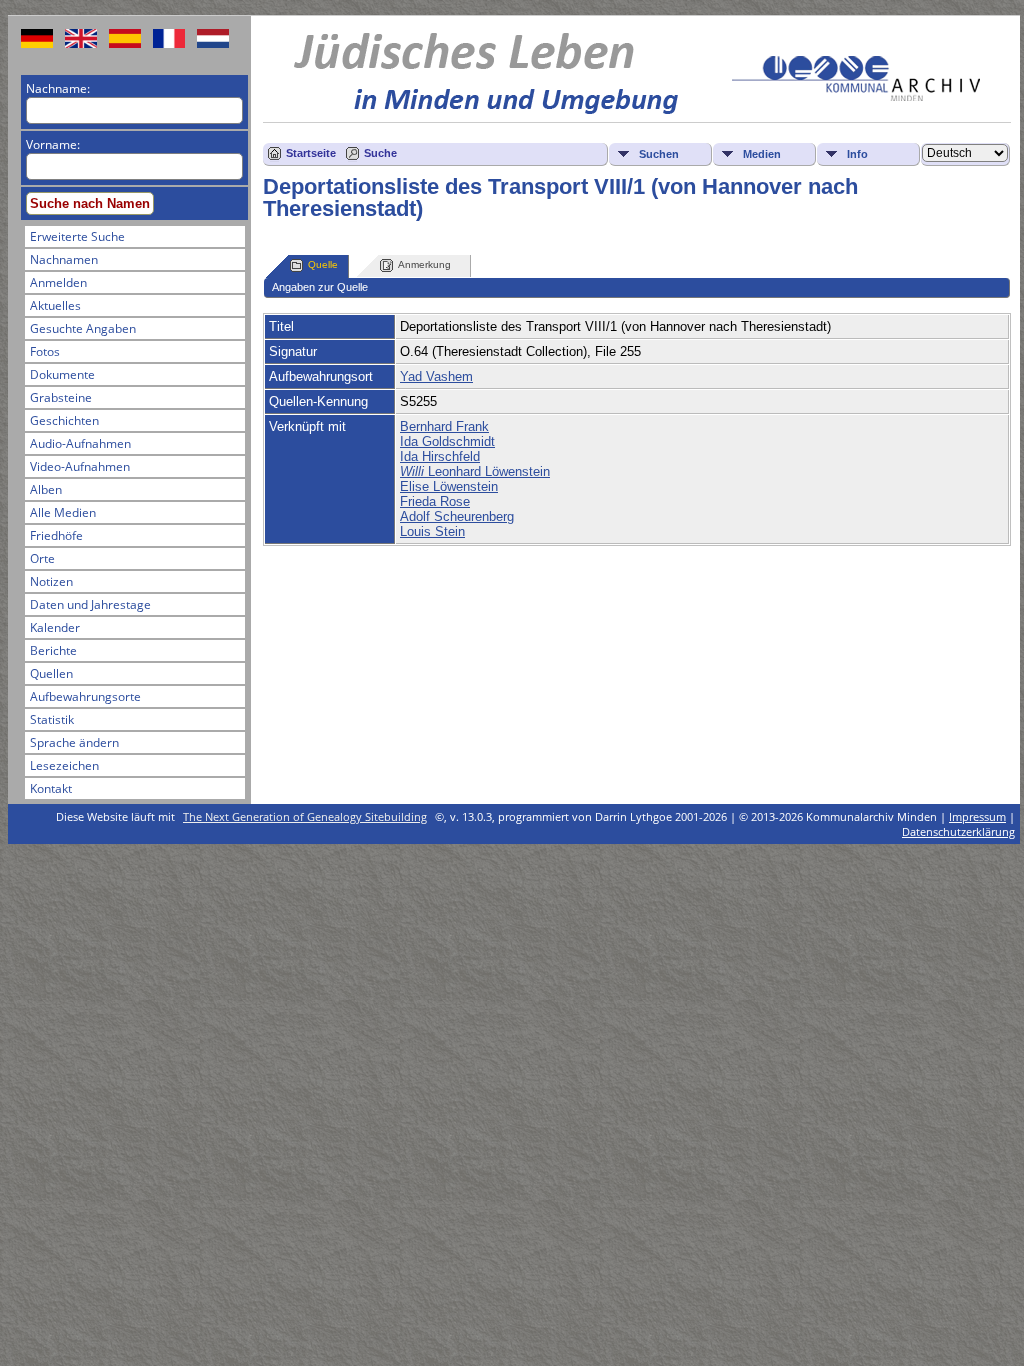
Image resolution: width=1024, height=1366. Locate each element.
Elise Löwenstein (449, 486)
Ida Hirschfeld (440, 456)
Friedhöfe (56, 535)
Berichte (53, 650)
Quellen (51, 673)
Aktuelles (55, 305)
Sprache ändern (74, 742)
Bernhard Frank (444, 426)
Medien (762, 154)
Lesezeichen (64, 765)
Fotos (45, 351)
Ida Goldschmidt (447, 441)
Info (857, 154)
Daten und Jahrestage (90, 604)
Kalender (55, 627)
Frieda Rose (435, 501)
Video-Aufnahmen (80, 466)
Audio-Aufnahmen (80, 443)
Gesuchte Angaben (83, 328)
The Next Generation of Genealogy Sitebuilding (305, 816)
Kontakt (51, 788)
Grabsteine (61, 397)
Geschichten (64, 420)
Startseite (311, 153)
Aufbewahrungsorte (85, 696)
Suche (380, 153)
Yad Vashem (436, 376)
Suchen (659, 154)
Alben (46, 489)
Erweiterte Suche (77, 236)
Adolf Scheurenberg (457, 516)
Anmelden (58, 282)
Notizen (51, 581)
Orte (42, 558)
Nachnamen (64, 259)
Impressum (977, 816)
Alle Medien (63, 512)
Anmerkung (424, 264)
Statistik (52, 719)
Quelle (323, 264)
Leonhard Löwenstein (475, 471)
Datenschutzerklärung (958, 831)
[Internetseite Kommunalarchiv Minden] (856, 96)
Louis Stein (432, 531)
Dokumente (62, 374)
